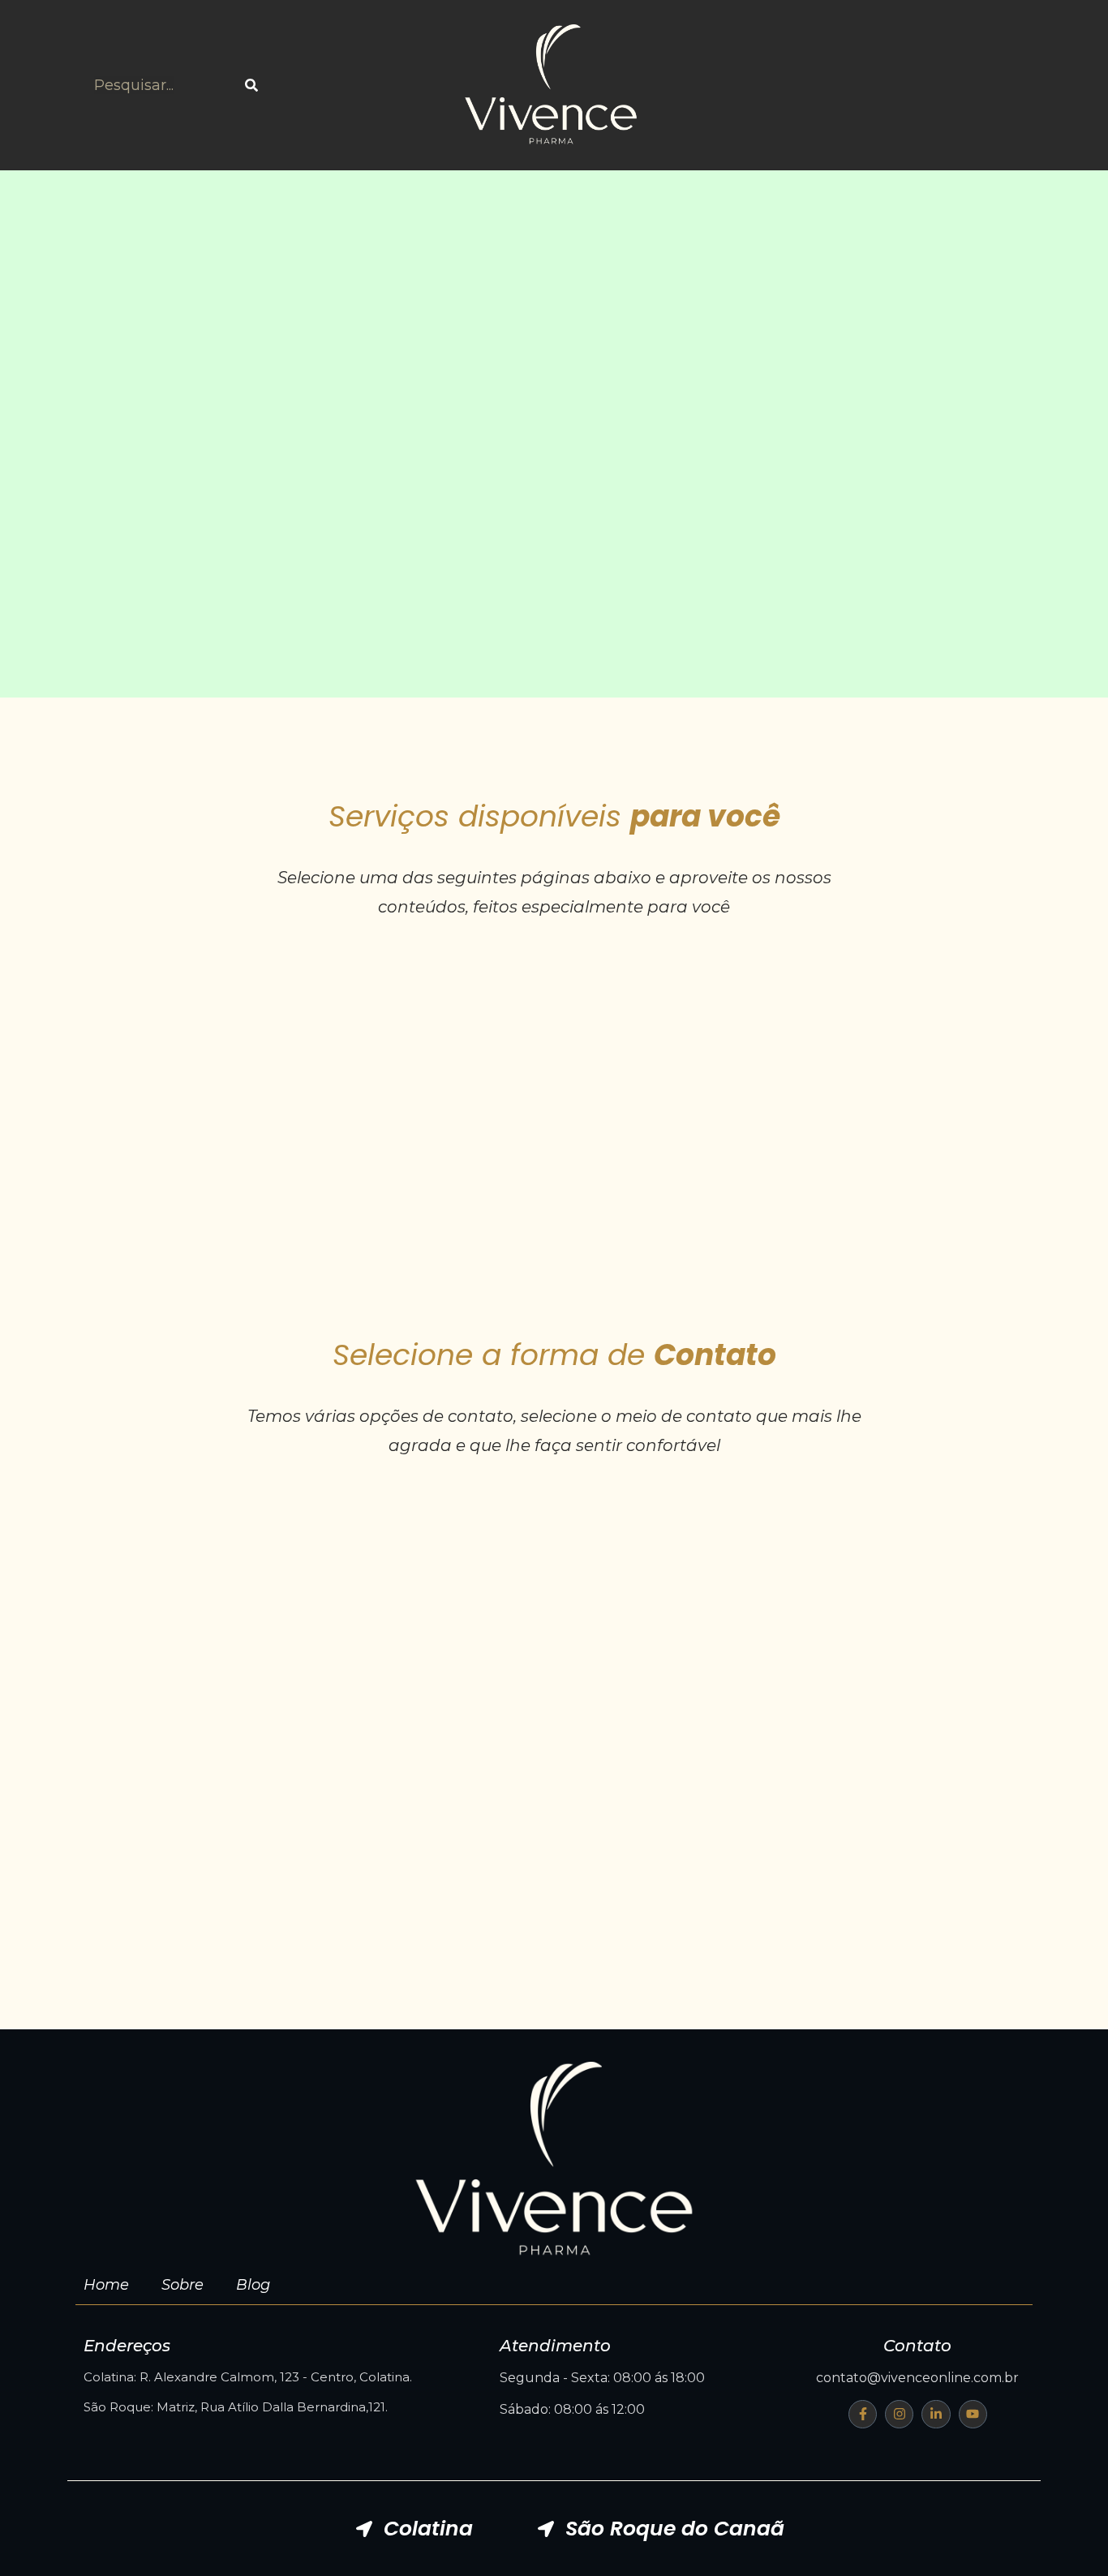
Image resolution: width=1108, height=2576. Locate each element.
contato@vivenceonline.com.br (917, 2378)
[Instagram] (899, 2414)
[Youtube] (973, 2414)
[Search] (251, 86)
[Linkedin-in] (936, 2414)
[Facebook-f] (863, 2414)
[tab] (414, 2529)
